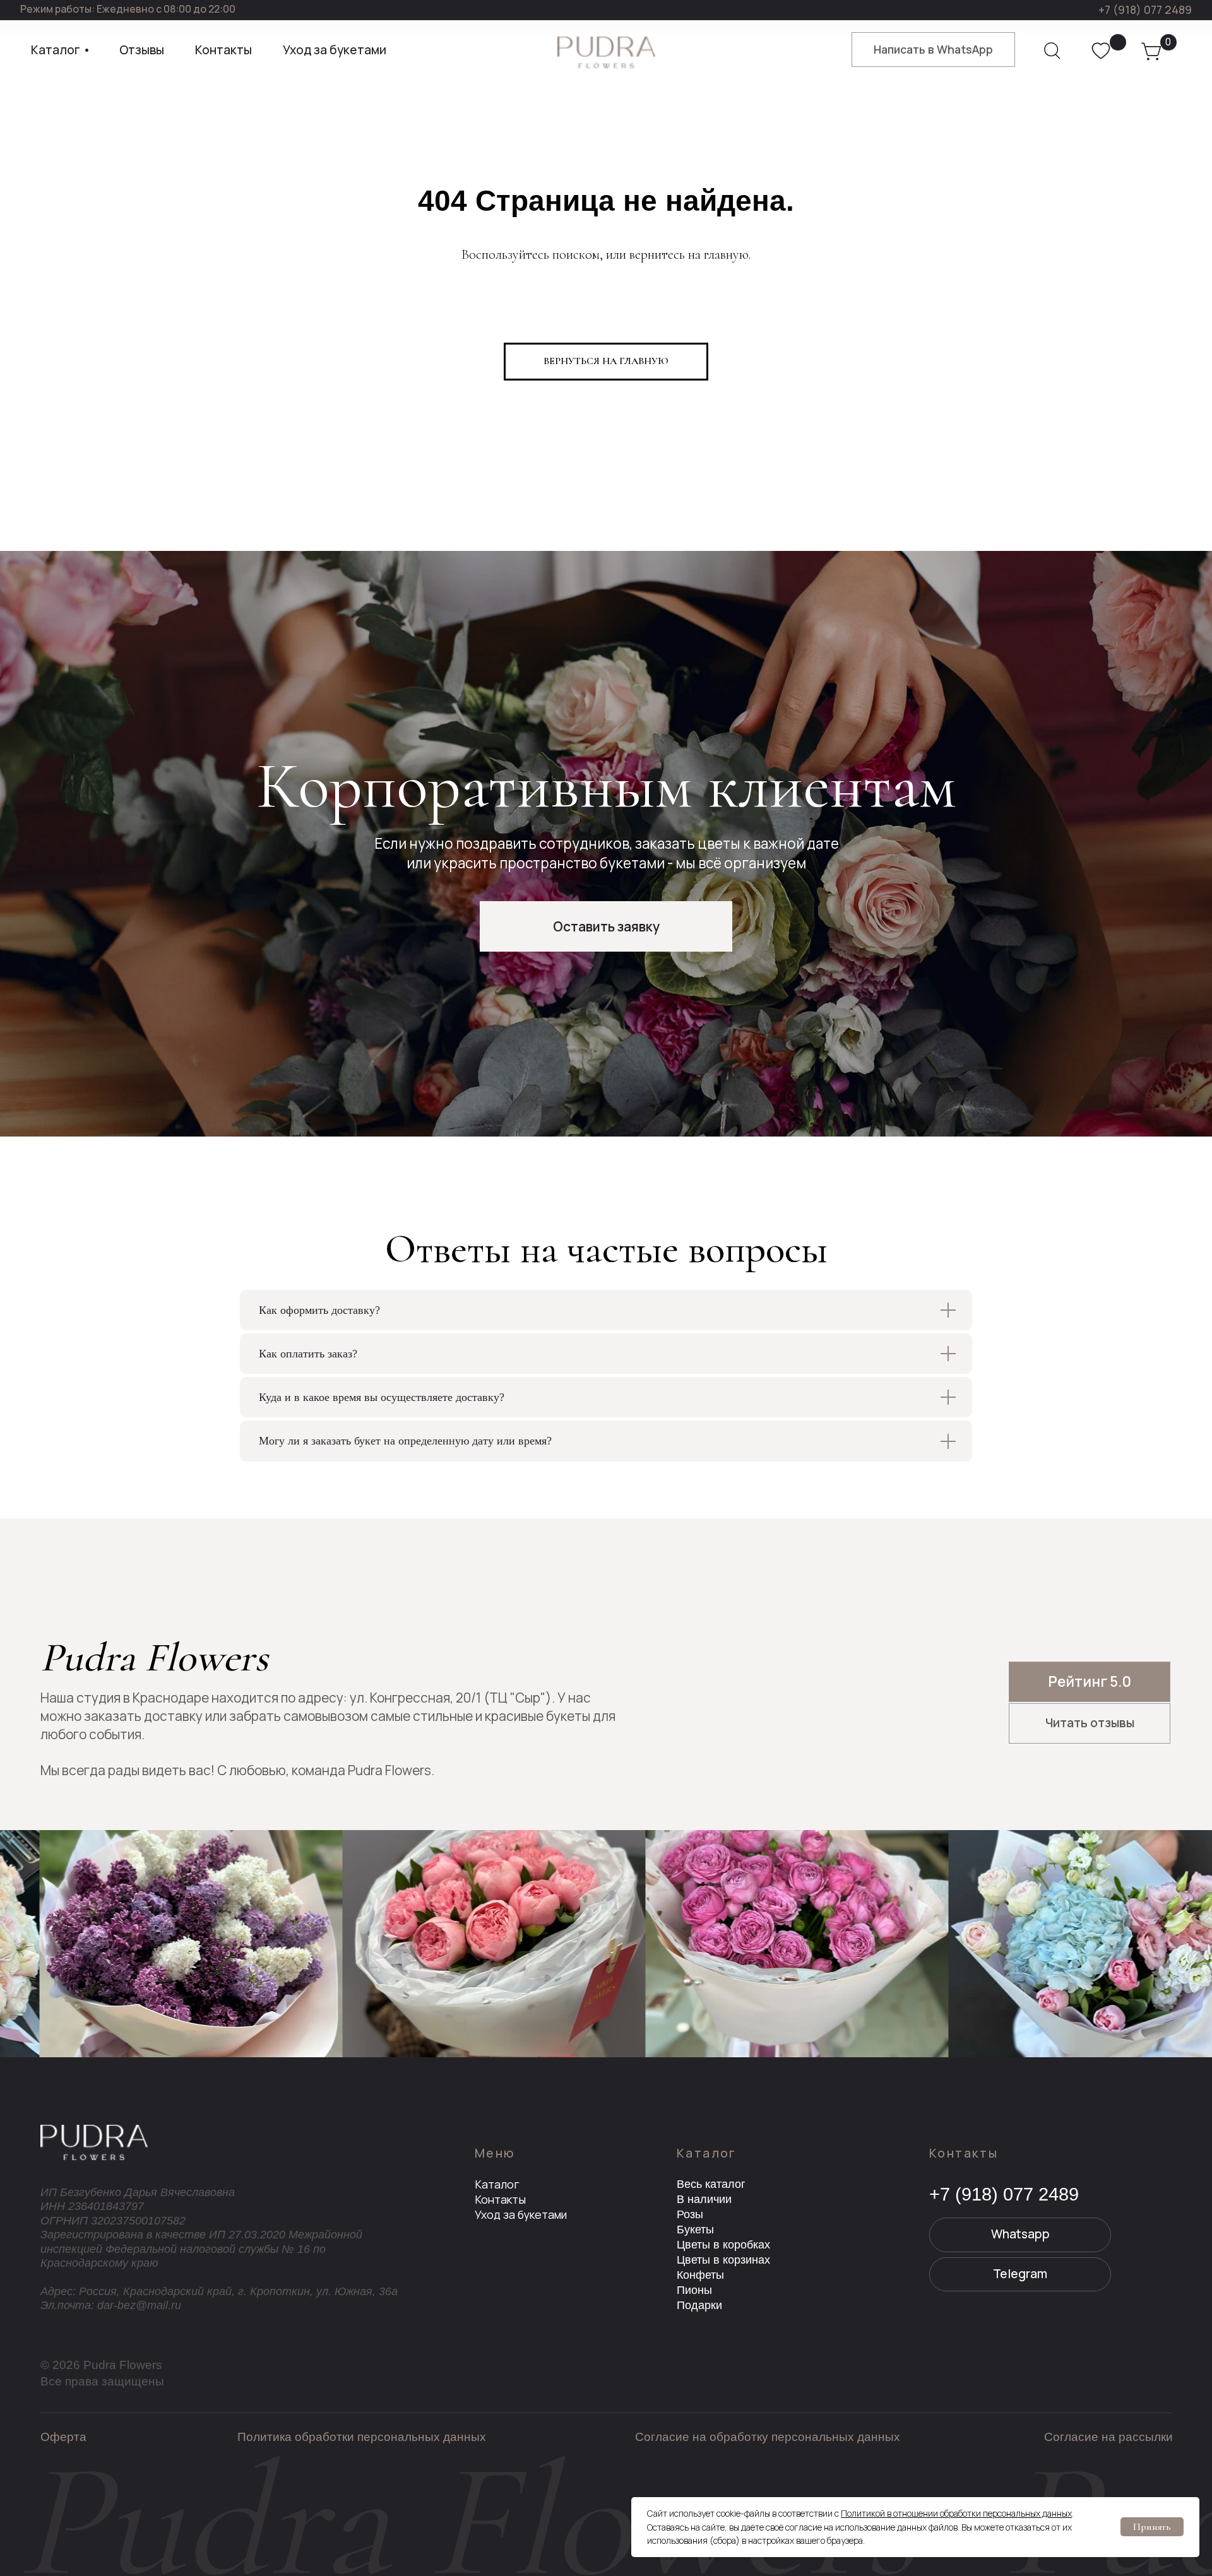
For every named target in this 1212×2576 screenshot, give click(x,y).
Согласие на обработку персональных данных (768, 2437)
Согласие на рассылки (1108, 2437)
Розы (690, 2214)
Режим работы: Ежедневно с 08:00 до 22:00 (128, 9)
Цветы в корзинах (723, 2260)
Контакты (500, 2199)
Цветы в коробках (723, 2245)
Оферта (63, 2437)
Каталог (497, 2184)
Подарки (699, 2305)
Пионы (694, 2290)
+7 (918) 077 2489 (1145, 9)
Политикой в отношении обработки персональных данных (956, 2513)
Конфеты (700, 2275)
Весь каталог (711, 2184)
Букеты (695, 2230)
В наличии (704, 2199)
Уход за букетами (521, 2214)
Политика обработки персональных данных (362, 2437)
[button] (606, 926)
